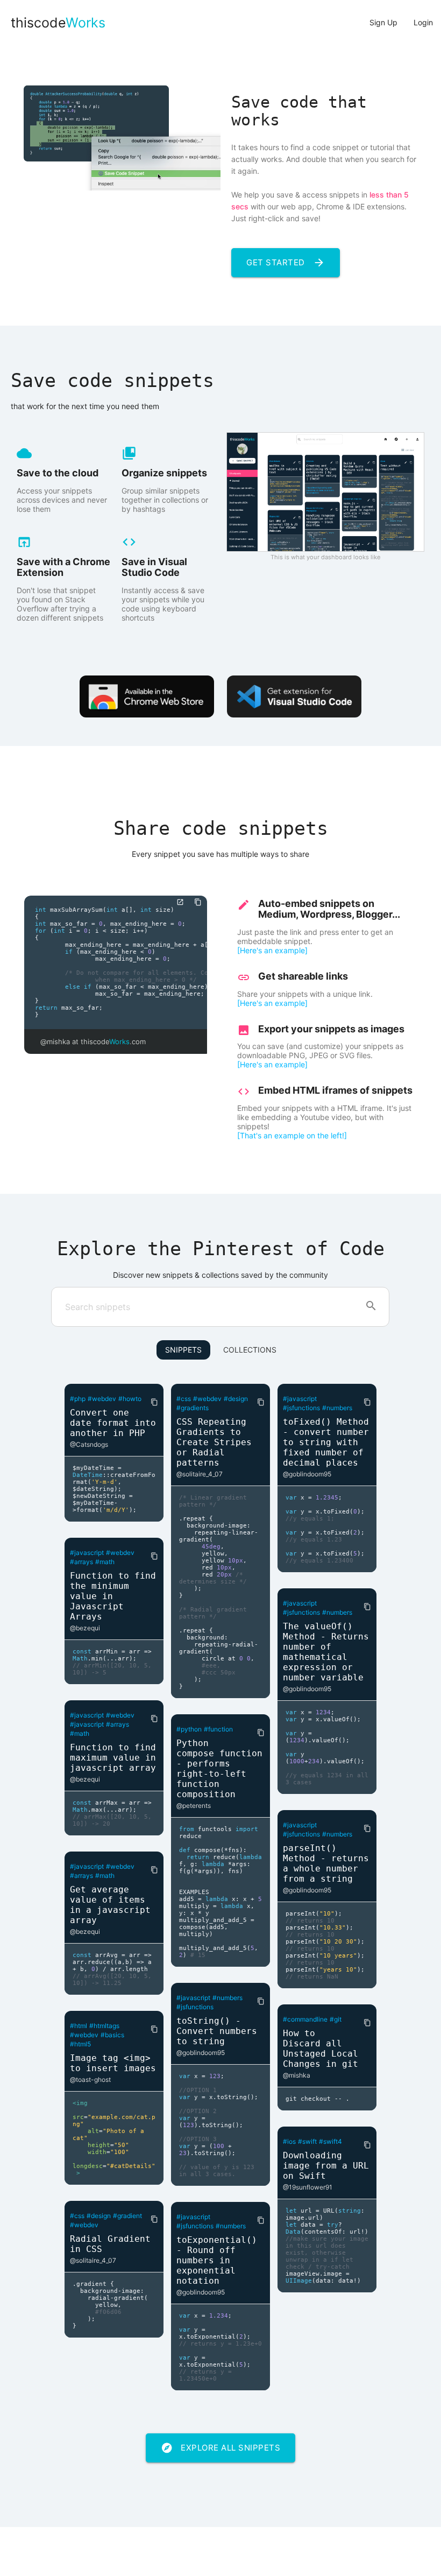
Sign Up (383, 22)
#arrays (81, 1562)
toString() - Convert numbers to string (217, 2031)
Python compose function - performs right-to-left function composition (219, 1769)
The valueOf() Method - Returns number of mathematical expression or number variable (326, 1652)
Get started (286, 263)
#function (218, 1729)
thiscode (58, 23)
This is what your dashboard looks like (326, 557)
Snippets (183, 1350)
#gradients (193, 1408)
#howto (130, 1399)
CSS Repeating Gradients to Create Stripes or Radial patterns (214, 1442)
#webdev (102, 1399)
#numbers (227, 1998)
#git (336, 2019)
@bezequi (85, 1628)
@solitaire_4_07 (93, 2260)
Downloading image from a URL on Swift (326, 2166)
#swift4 (330, 2141)
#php (78, 1399)
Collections (250, 1350)
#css (77, 2216)
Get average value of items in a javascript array (110, 1905)
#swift (307, 2141)
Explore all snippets (220, 2448)
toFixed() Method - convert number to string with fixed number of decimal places (326, 1442)
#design (99, 2216)
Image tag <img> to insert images (113, 2063)
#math (105, 1562)
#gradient (127, 2216)
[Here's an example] (272, 950)
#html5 (80, 2044)
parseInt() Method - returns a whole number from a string (326, 1863)
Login (423, 22)
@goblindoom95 (201, 2053)
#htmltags (104, 2026)
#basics (112, 2035)
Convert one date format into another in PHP (113, 1423)
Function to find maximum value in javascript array (113, 1758)
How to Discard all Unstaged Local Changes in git (321, 2049)
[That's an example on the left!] (292, 1135)
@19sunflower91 (308, 2187)
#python (189, 1729)
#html (79, 2026)
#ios (289, 2141)
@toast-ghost (90, 2079)
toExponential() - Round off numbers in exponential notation (217, 2260)
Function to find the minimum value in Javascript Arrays (113, 1596)
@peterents (194, 1806)
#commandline (305, 2019)
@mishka (297, 2075)
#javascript (87, 1553)
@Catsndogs (89, 1444)
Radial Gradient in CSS (110, 2244)
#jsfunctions (195, 2007)
